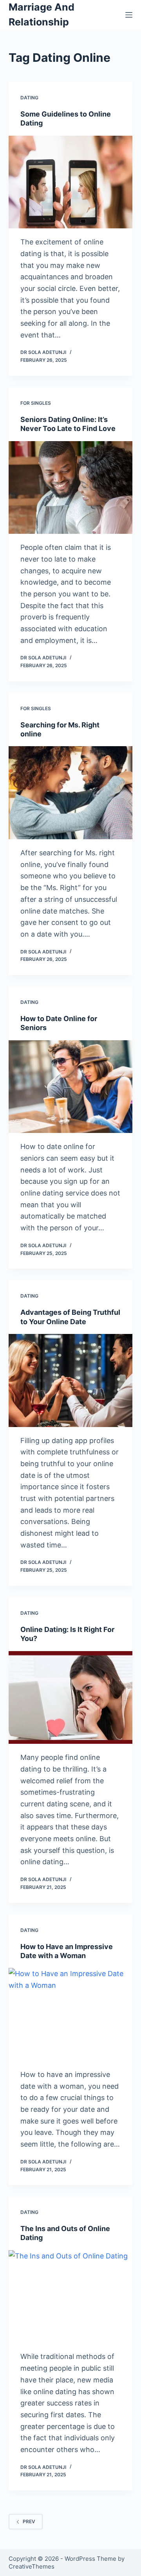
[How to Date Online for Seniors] (71, 1087)
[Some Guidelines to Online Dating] (71, 182)
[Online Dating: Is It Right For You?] (71, 1698)
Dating (29, 98)
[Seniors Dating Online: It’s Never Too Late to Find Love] (71, 488)
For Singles (36, 403)
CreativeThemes (32, 2566)
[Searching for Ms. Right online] (71, 793)
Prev (29, 2521)
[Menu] (129, 15)
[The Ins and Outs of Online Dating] (71, 2297)
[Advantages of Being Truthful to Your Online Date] (71, 1380)
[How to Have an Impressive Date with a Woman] (71, 2014)
